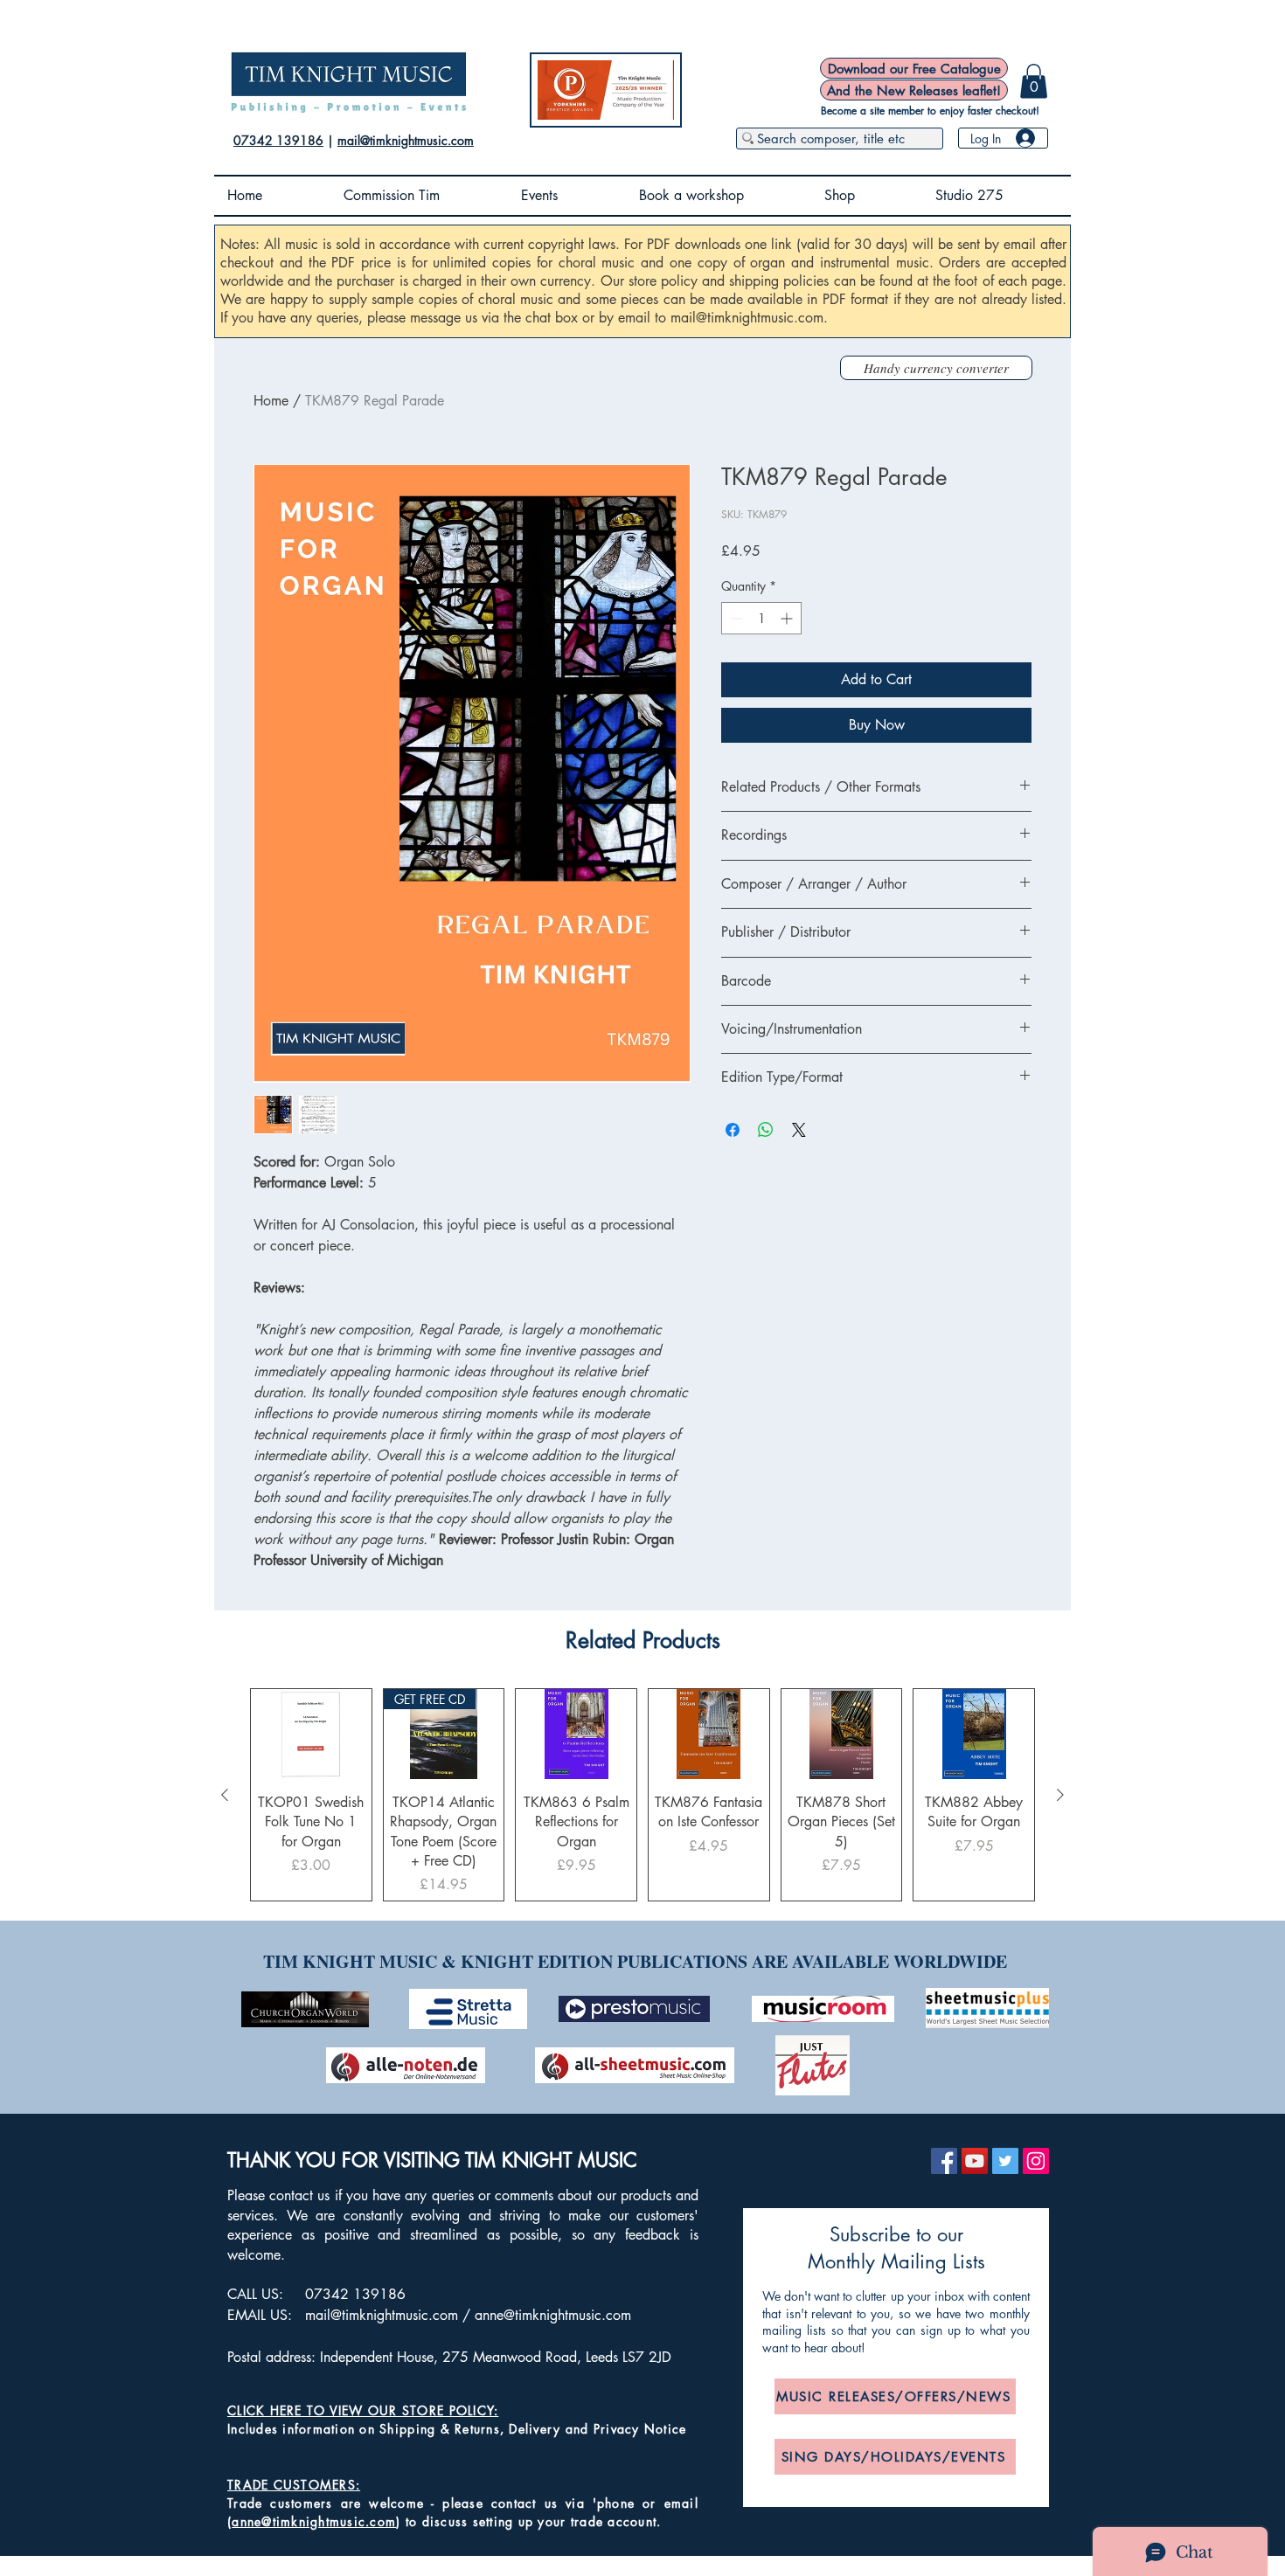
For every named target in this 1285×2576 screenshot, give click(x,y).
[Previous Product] (225, 1795)
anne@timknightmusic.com (553, 2315)
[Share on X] (799, 1130)
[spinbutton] (761, 618)
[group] (642, 1795)
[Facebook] (944, 2161)
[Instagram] (1036, 2161)
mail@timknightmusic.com (406, 140)
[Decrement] (735, 618)
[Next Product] (1060, 1795)
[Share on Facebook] (733, 1130)
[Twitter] (1005, 2161)
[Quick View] (311, 1734)
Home (271, 401)
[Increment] (788, 618)
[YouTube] (975, 2161)
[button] (1034, 81)
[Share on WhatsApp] (766, 1130)
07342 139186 (278, 140)
